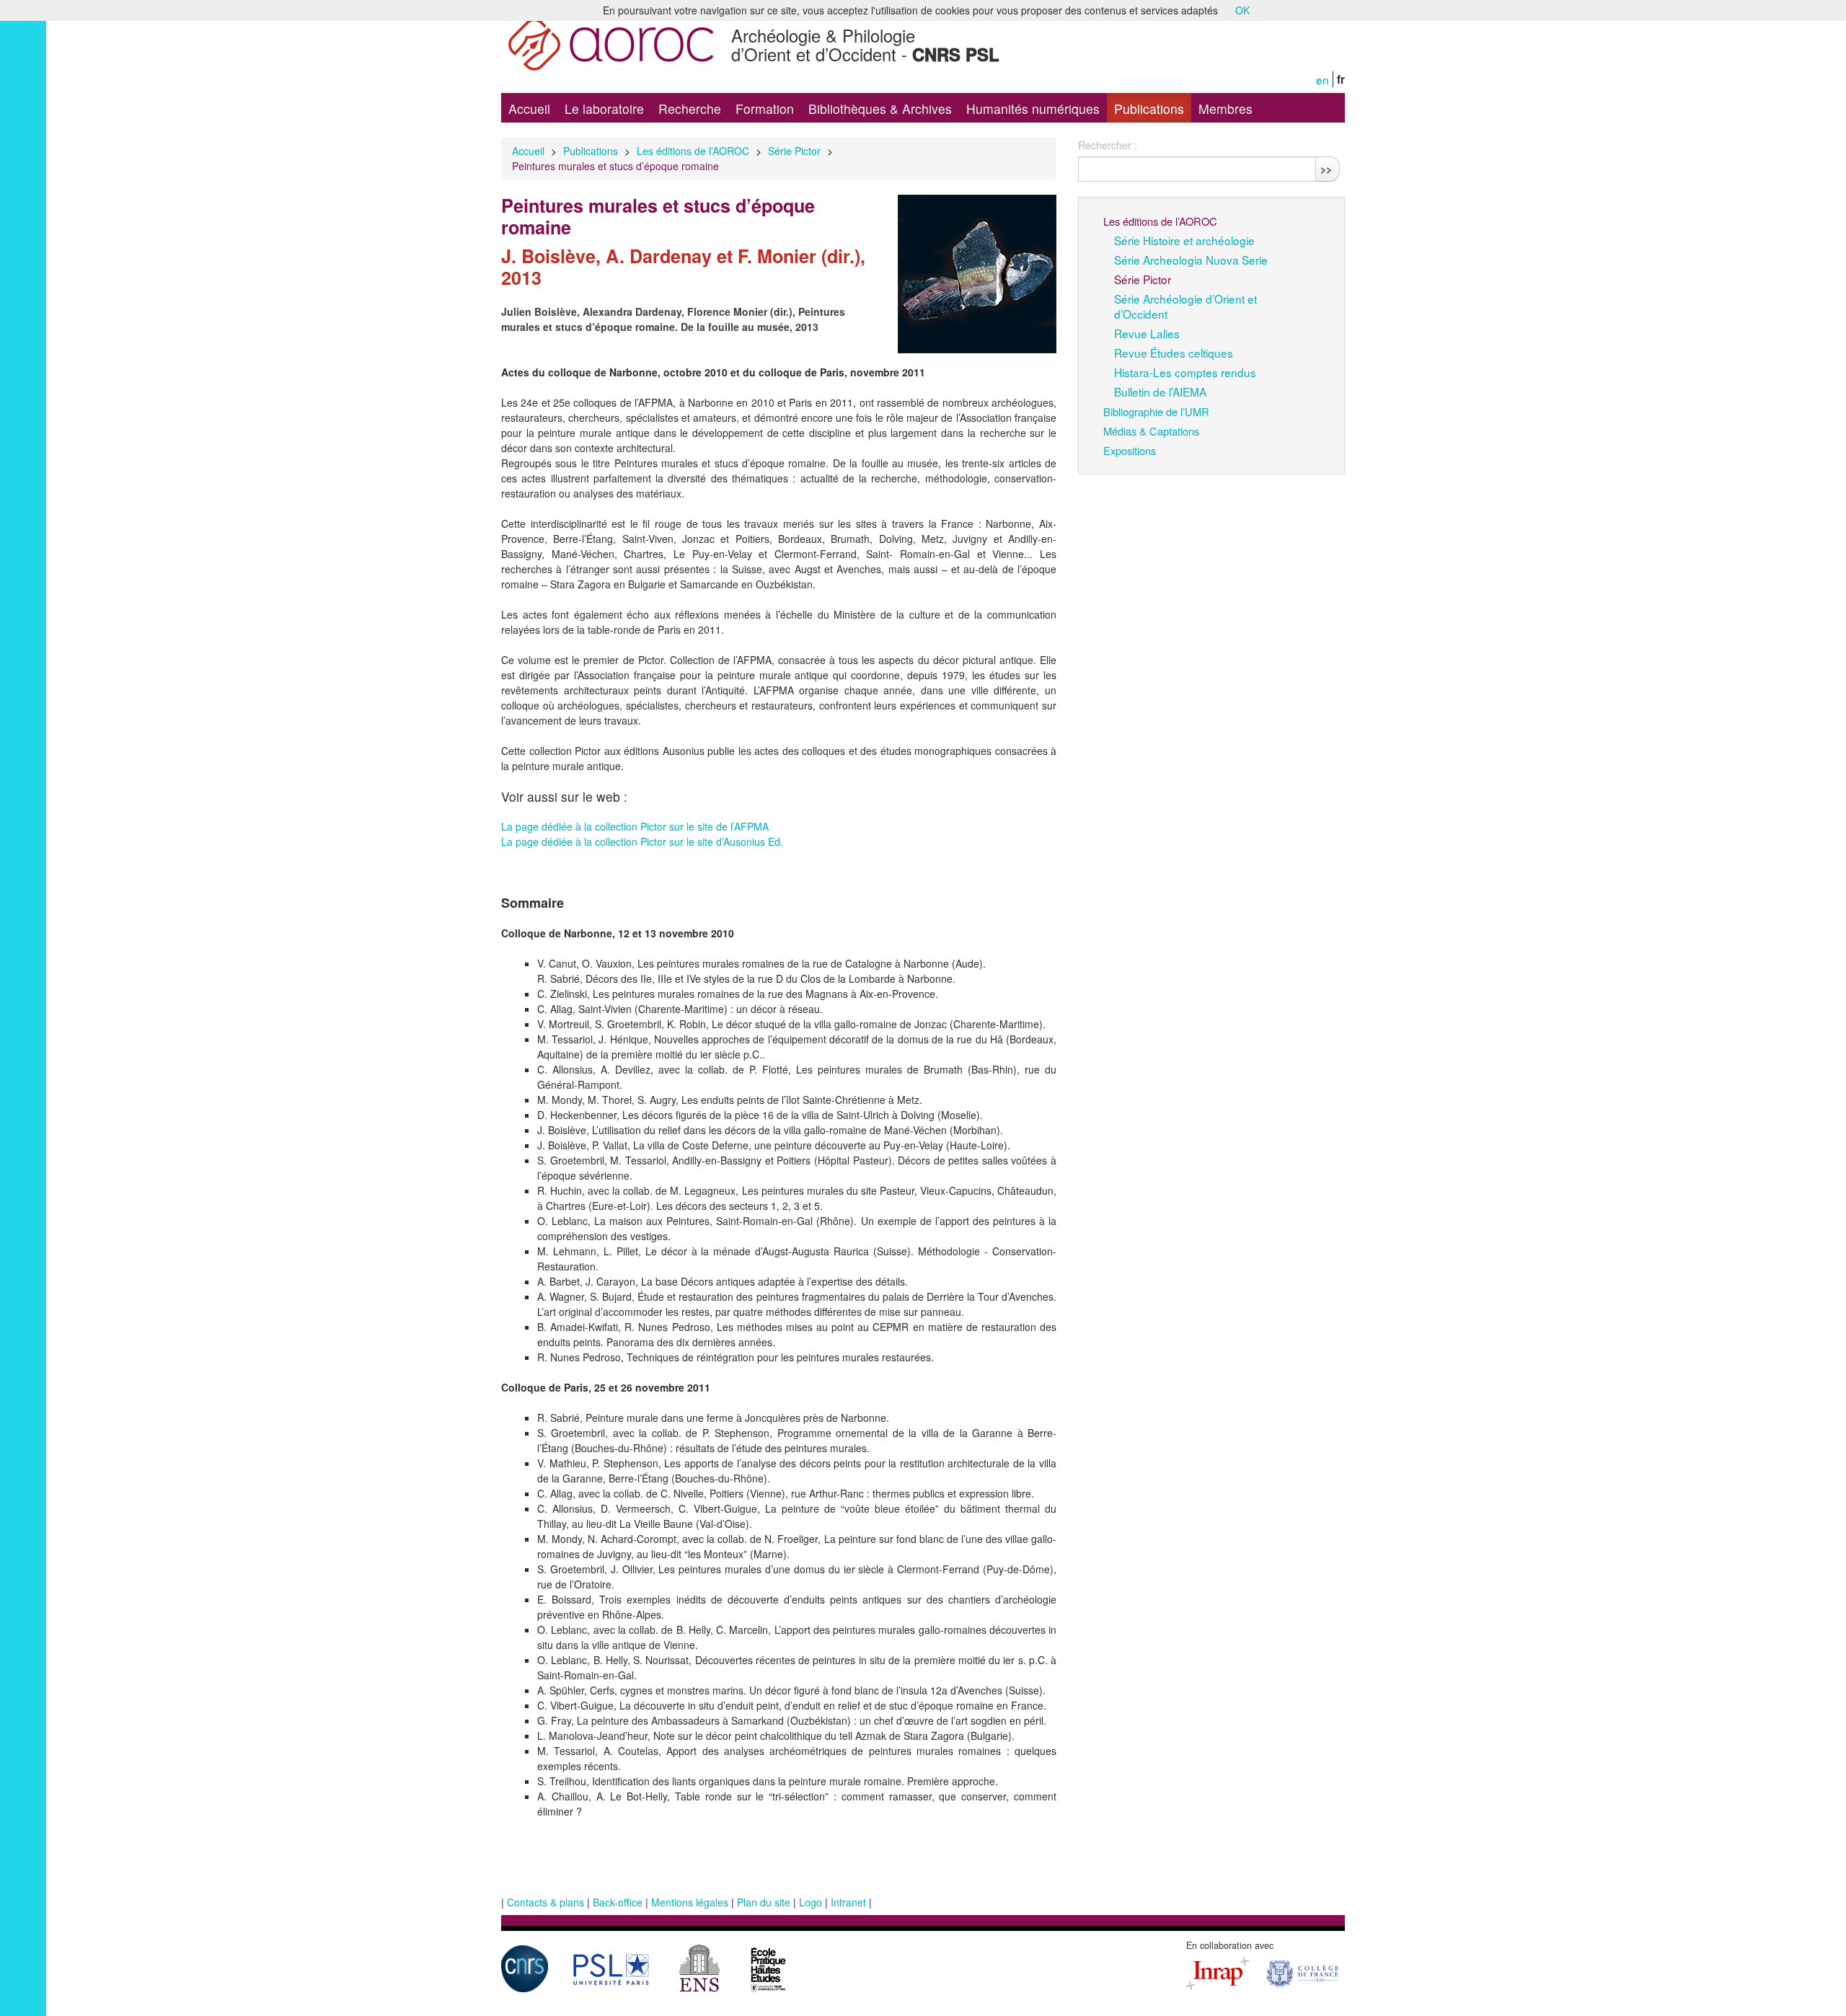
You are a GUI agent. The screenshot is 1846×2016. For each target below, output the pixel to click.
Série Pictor (794, 151)
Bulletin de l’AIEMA (1160, 392)
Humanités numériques (1033, 109)
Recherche (690, 109)
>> (1326, 169)
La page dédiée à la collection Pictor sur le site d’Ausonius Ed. (642, 841)
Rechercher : (1108, 145)
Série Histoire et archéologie (1184, 240)
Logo (811, 1902)
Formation (765, 109)
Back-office (618, 1902)
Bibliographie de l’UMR (1156, 411)
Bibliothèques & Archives (880, 109)
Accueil (529, 109)
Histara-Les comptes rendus (1185, 372)
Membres (1225, 109)
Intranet (848, 1902)
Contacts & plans (546, 1902)
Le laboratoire (604, 109)
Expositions (1130, 450)
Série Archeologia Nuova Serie (1191, 260)
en (1322, 79)
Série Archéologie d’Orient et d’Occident (1185, 306)
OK (1242, 10)
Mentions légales (690, 1902)
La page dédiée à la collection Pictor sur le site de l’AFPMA (635, 826)
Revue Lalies (1147, 333)
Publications (1149, 109)
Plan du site (764, 1902)
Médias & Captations (1151, 431)
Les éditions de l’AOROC (693, 151)
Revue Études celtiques (1174, 353)
